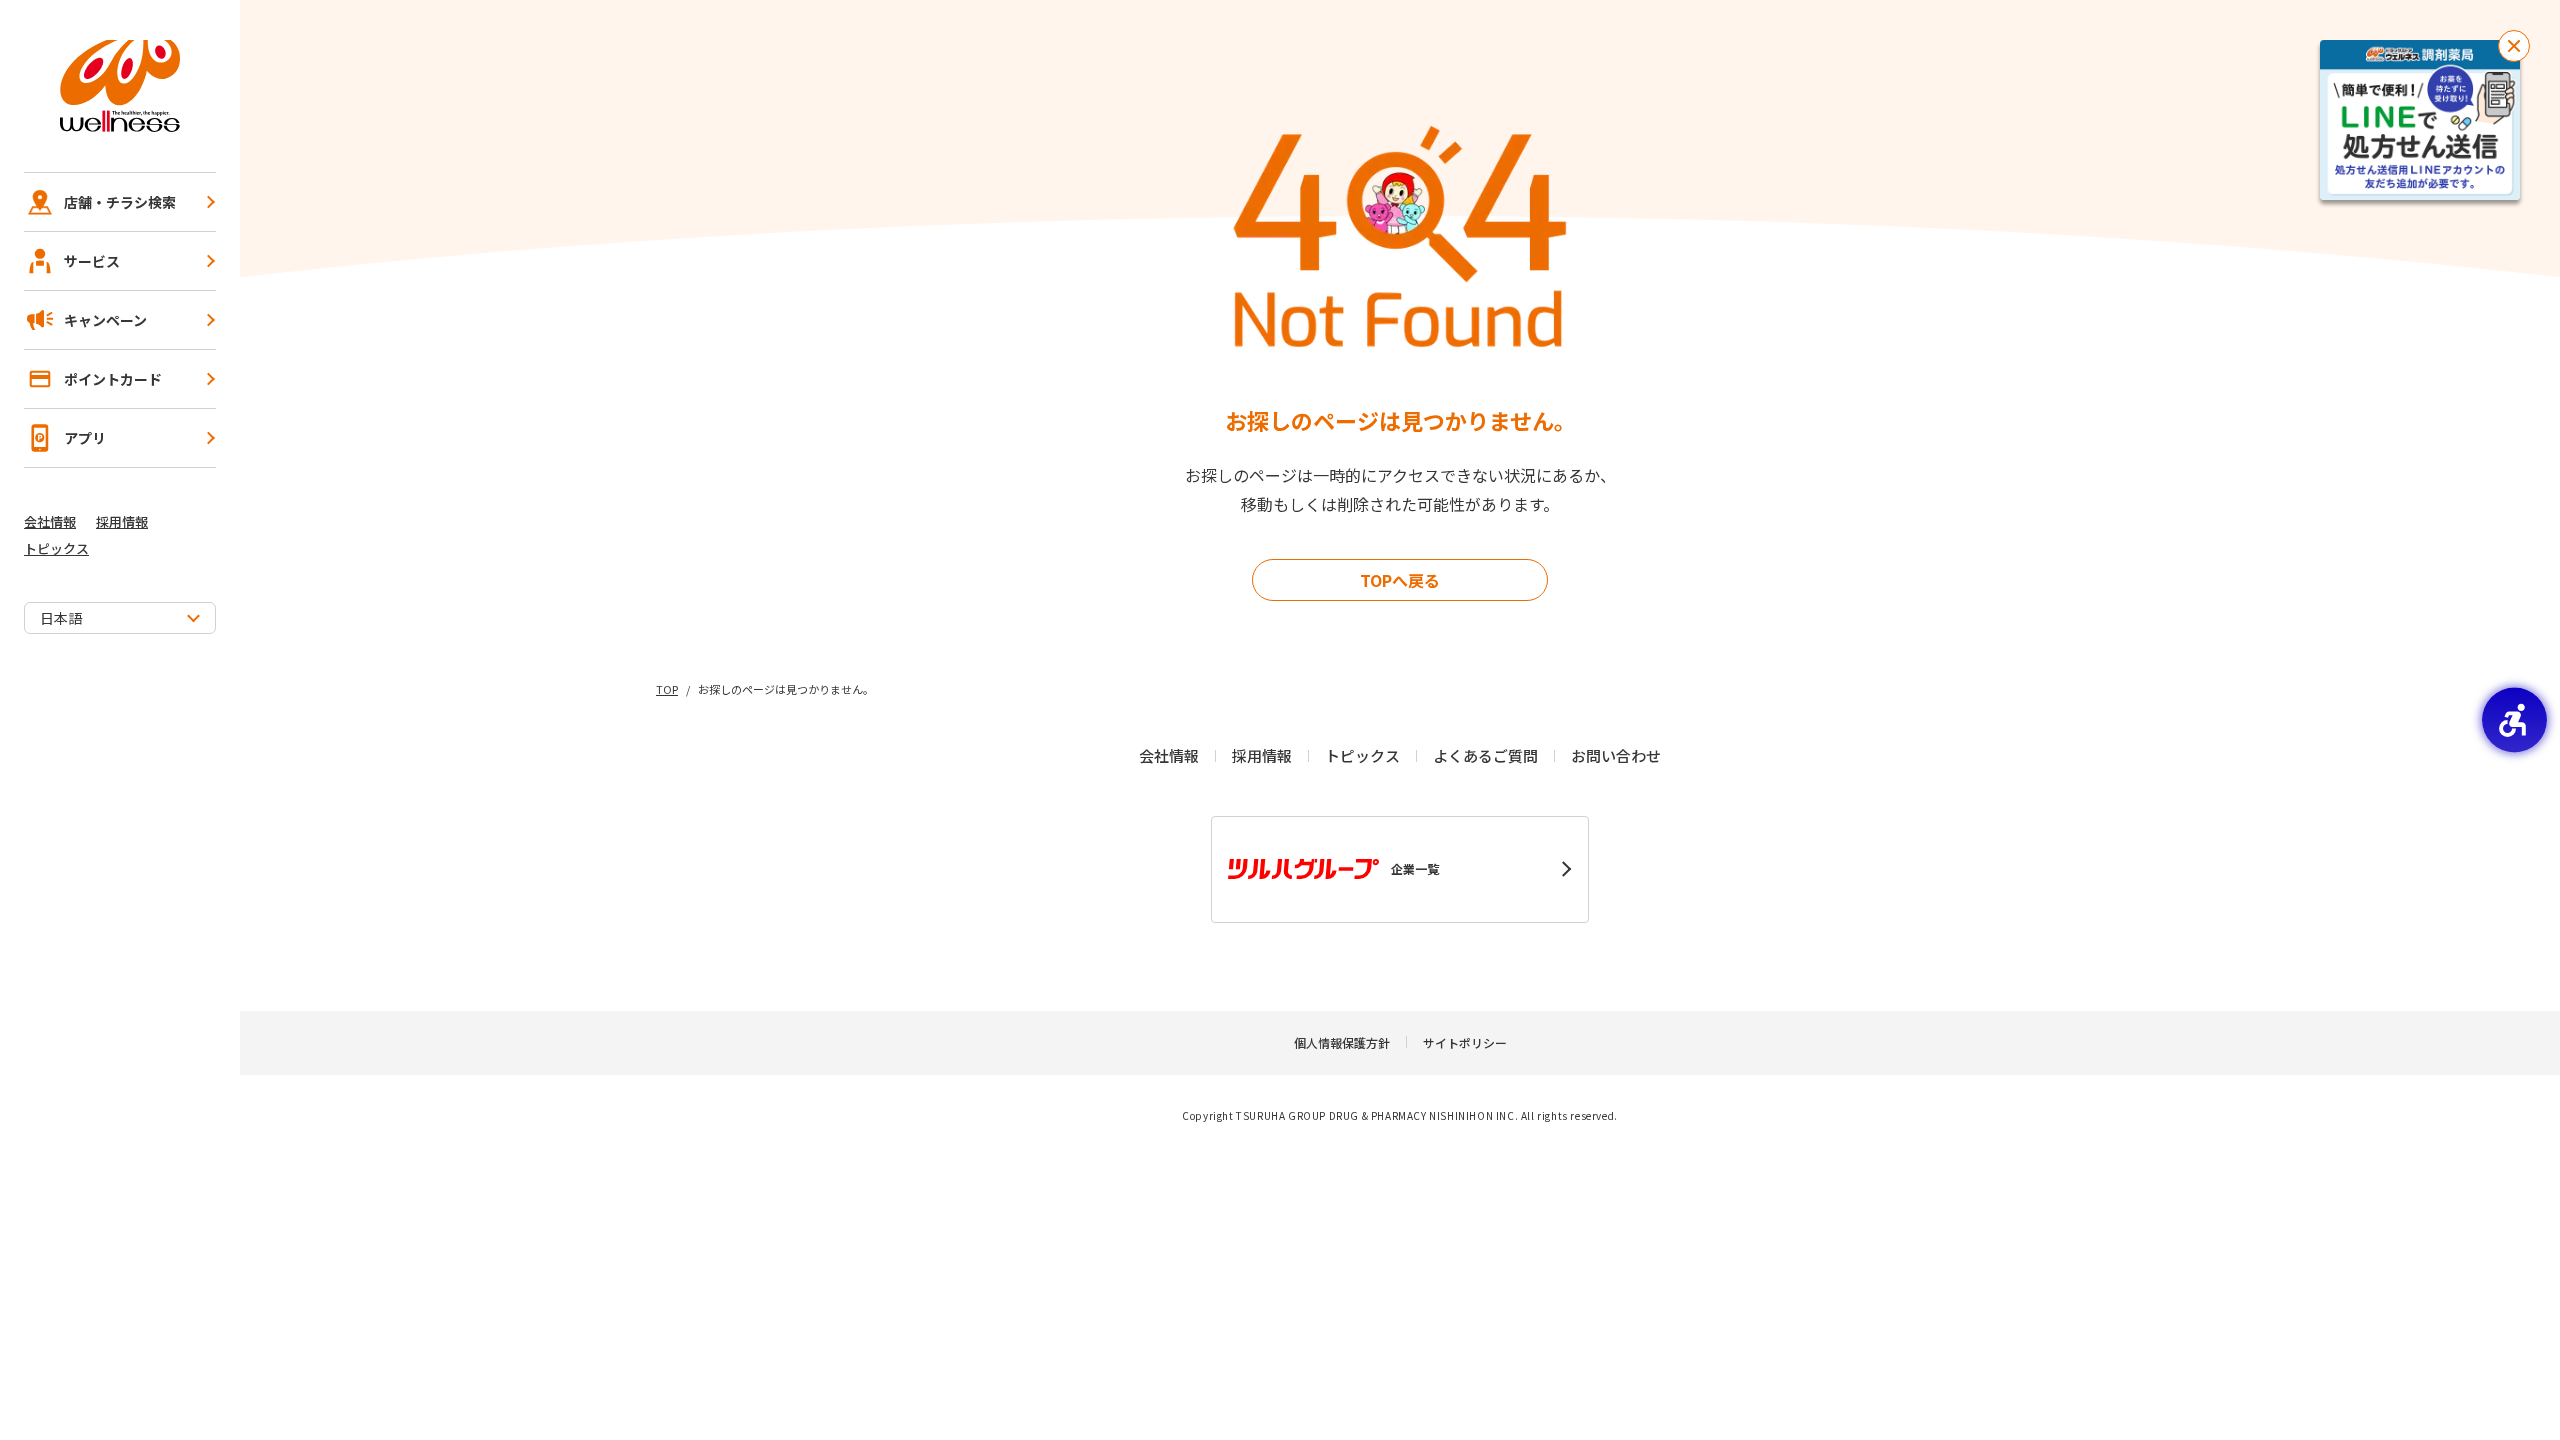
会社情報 (50, 521)
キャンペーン (105, 320)
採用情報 (122, 521)
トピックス (56, 548)
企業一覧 (1415, 868)
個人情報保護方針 (1342, 1042)
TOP (667, 689)
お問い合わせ (1616, 755)
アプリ (85, 438)
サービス (92, 261)
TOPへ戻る (1400, 580)
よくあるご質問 (1485, 755)
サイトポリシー (1465, 1042)
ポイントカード (113, 379)
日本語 (61, 618)
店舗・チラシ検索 (120, 202)
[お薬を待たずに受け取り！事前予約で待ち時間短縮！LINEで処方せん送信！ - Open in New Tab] (2420, 120)
